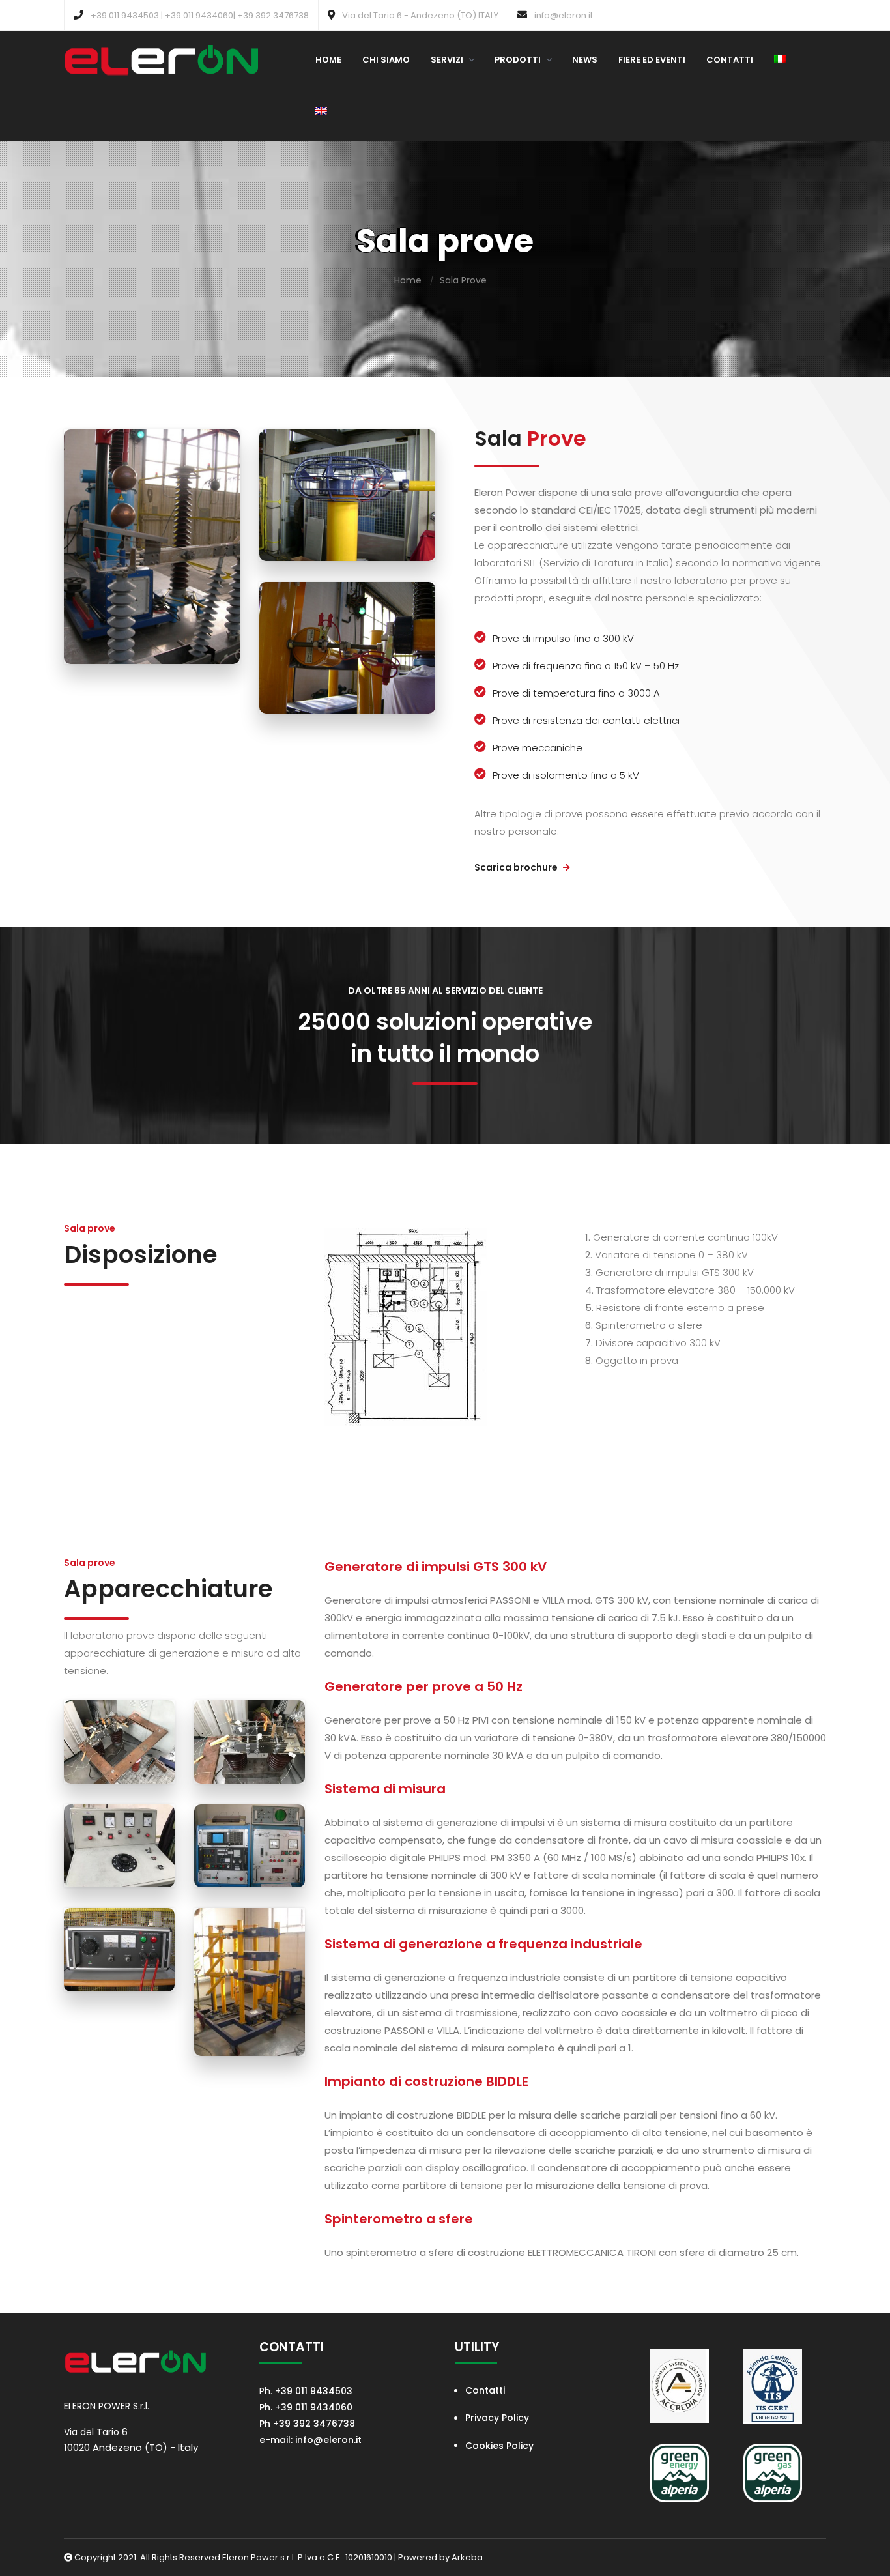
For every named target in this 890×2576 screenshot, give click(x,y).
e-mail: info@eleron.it (312, 2440)
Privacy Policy (497, 2418)
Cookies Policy (499, 2446)
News (585, 60)
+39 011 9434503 (314, 2391)
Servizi (447, 60)
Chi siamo (386, 60)
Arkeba (467, 2557)
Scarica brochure (517, 867)
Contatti (730, 60)
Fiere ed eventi (652, 60)
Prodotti (518, 60)
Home (328, 60)
